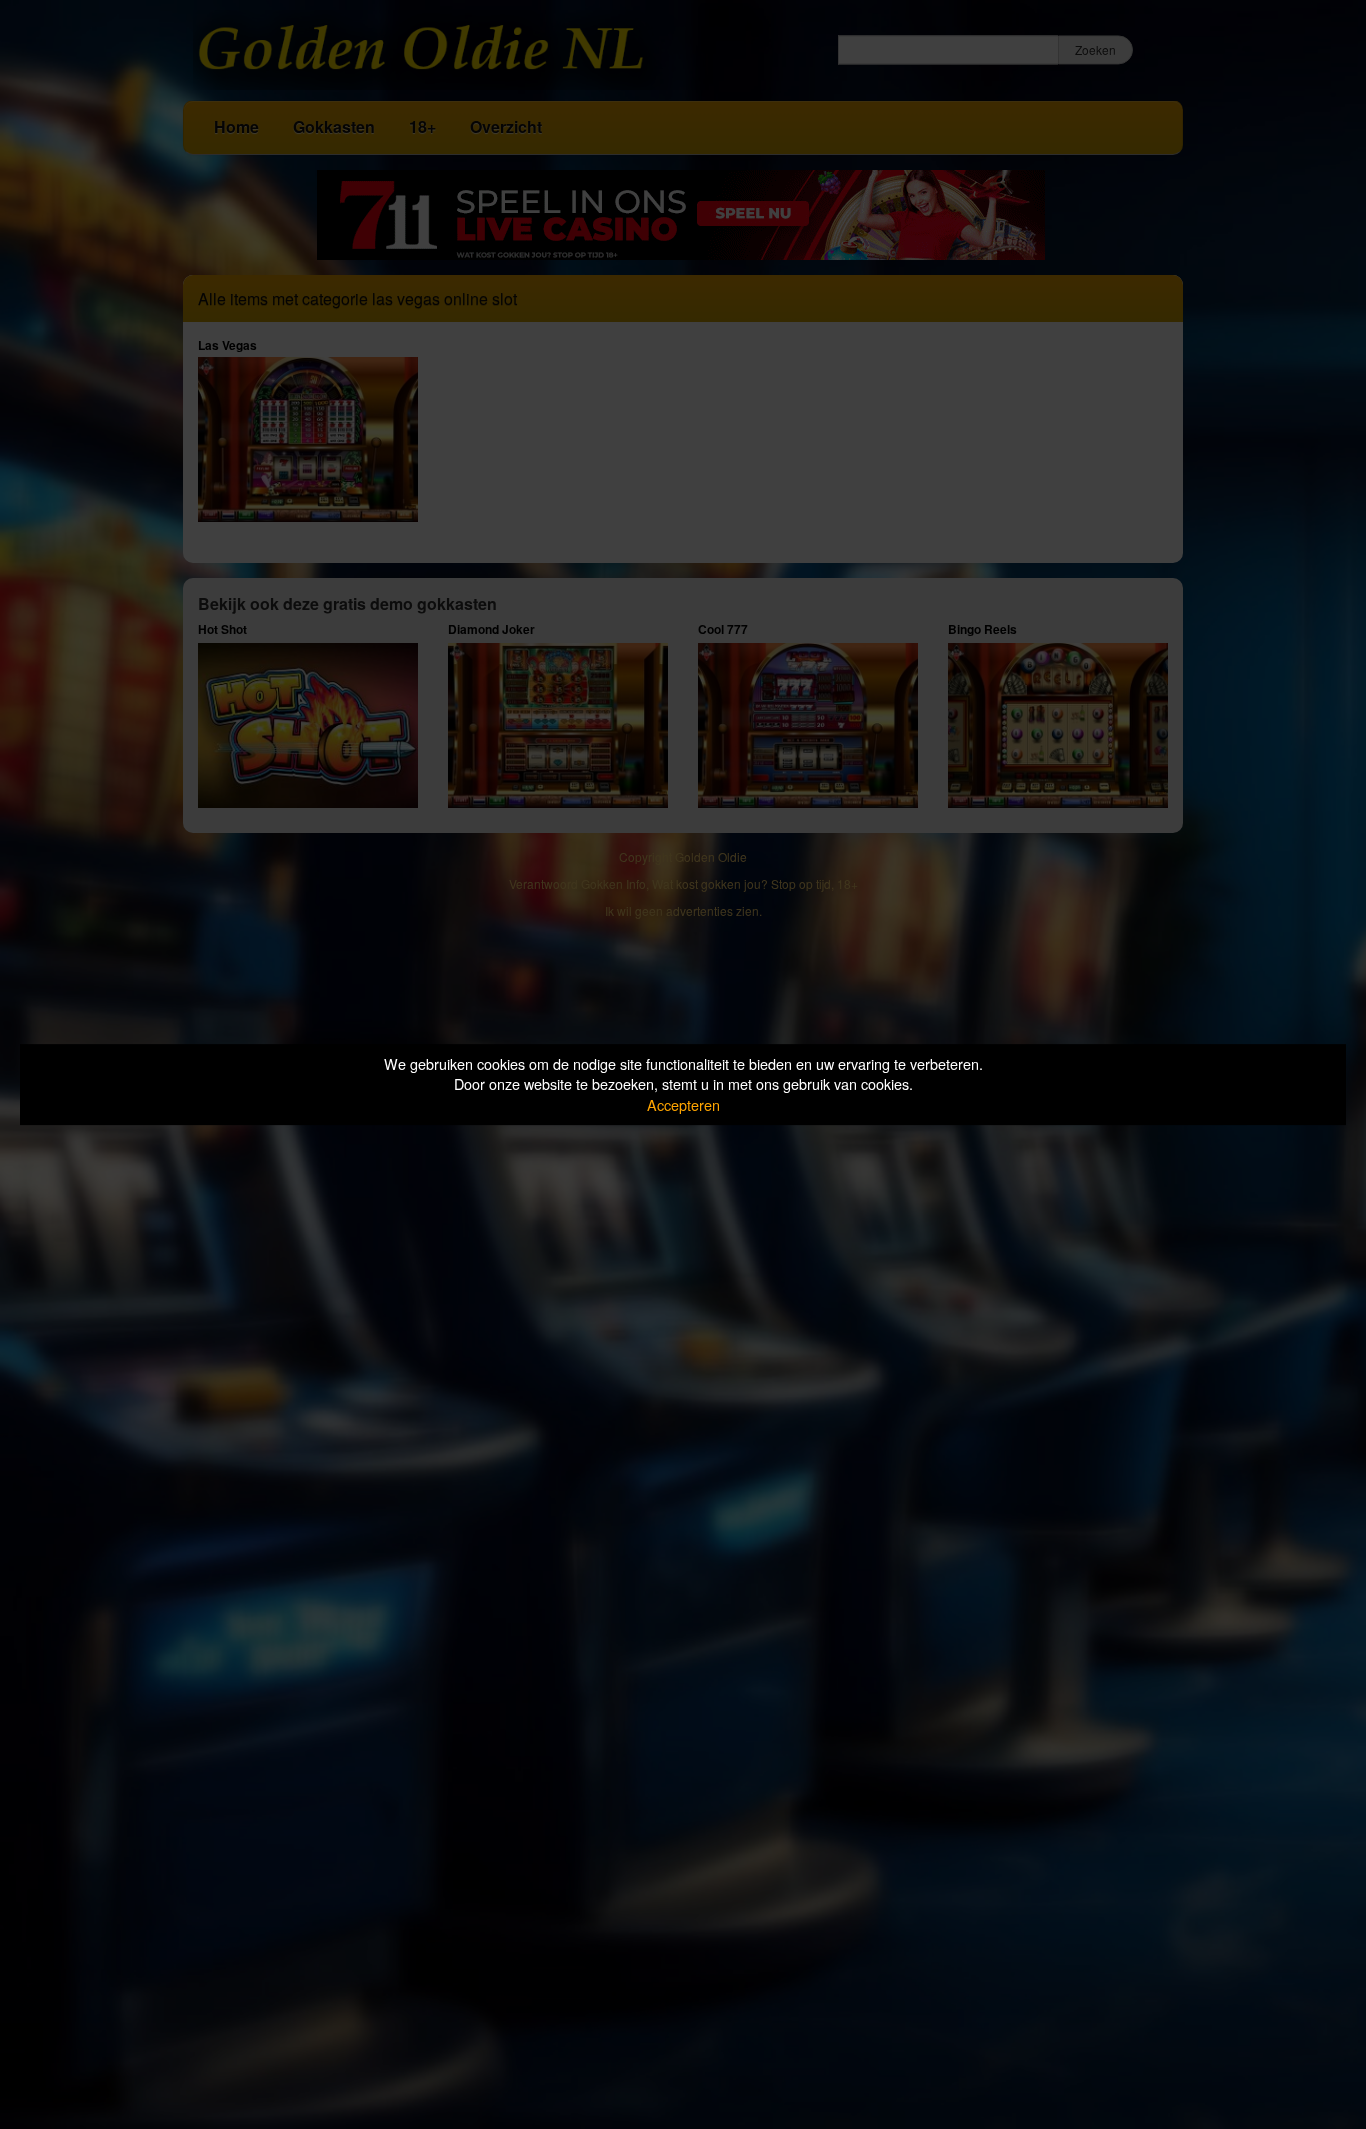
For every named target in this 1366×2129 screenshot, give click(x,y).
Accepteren (683, 1104)
